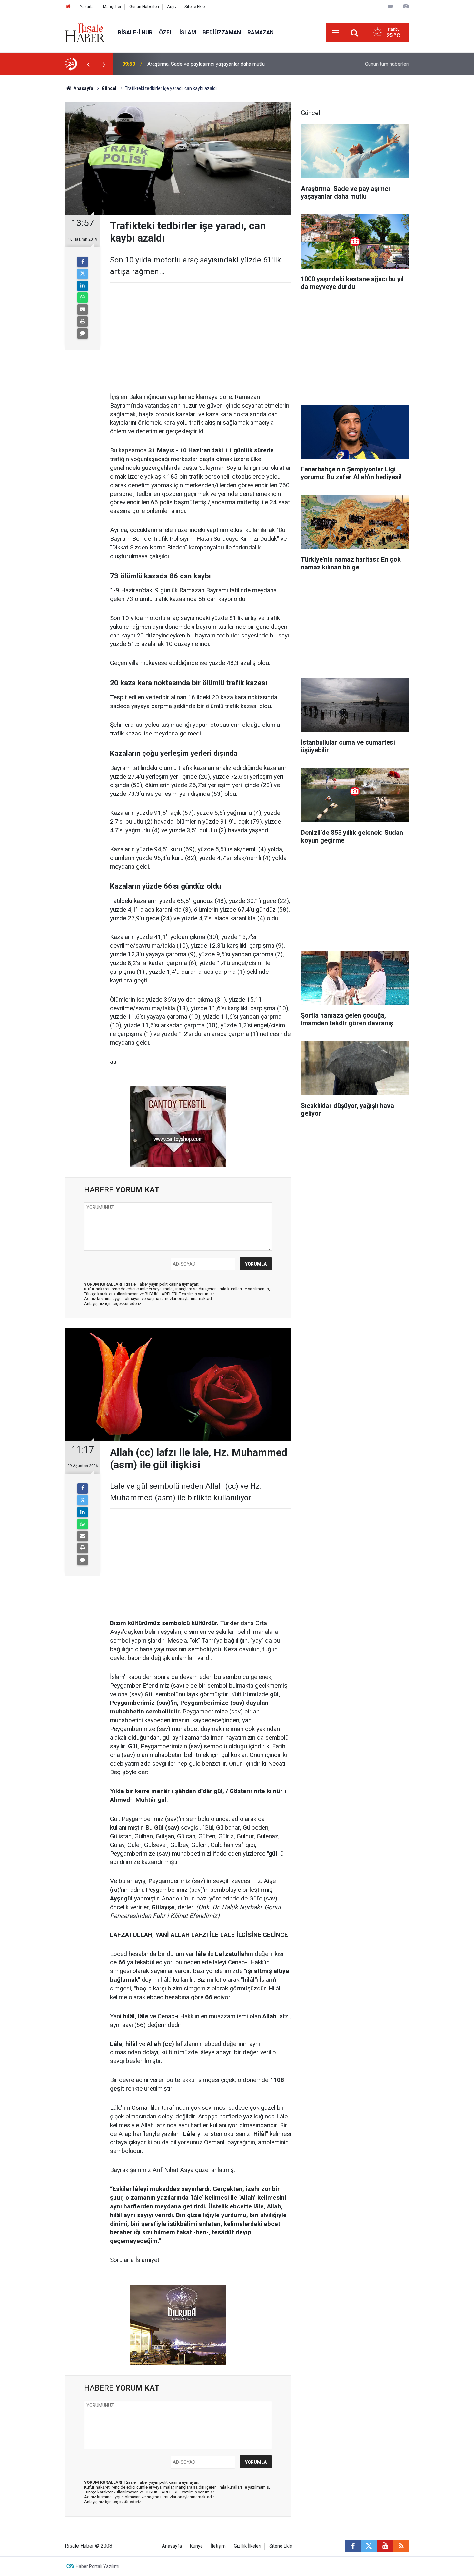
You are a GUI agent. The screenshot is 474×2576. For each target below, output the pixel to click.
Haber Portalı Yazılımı (98, 2566)
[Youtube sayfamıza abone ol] (385, 2546)
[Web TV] (390, 6)
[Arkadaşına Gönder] (83, 310)
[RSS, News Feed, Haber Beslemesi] (401, 2546)
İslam (188, 32)
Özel (166, 32)
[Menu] (335, 33)
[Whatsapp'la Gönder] (83, 298)
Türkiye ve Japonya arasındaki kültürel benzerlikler (204, 64)
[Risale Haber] (85, 32)
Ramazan (261, 32)
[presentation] (88, 64)
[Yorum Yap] (83, 333)
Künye (196, 2546)
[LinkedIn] (83, 286)
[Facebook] (83, 262)
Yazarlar (87, 7)
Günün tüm (387, 64)
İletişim (218, 2546)
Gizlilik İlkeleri (247, 2546)
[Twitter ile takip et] (369, 2546)
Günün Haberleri (144, 7)
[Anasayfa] (68, 7)
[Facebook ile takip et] (353, 2546)
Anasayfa (172, 2546)
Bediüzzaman (222, 32)
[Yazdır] (83, 321)
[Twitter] (83, 274)
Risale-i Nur (135, 32)
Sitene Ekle (195, 7)
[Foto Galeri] (406, 6)
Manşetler (112, 7)
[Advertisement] (34, 189)
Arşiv (172, 7)
